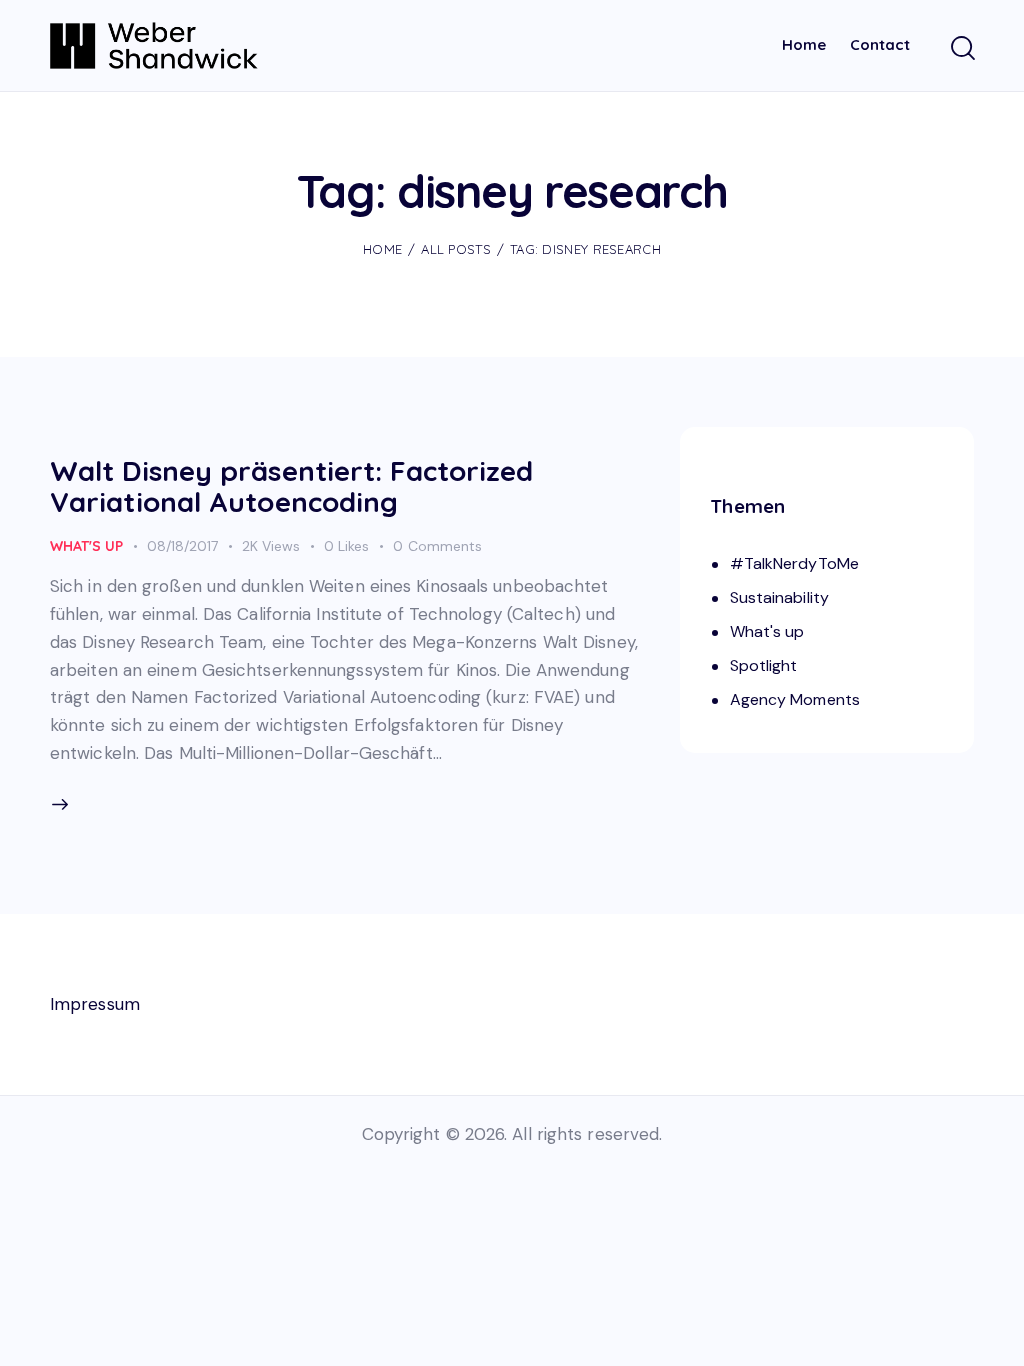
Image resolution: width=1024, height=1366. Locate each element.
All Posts (456, 249)
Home (382, 249)
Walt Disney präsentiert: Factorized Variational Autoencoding (292, 485)
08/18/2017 (182, 546)
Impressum (95, 1004)
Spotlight (764, 665)
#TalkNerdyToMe (794, 563)
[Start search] (961, 49)
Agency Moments (795, 699)
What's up (86, 546)
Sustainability (779, 597)
